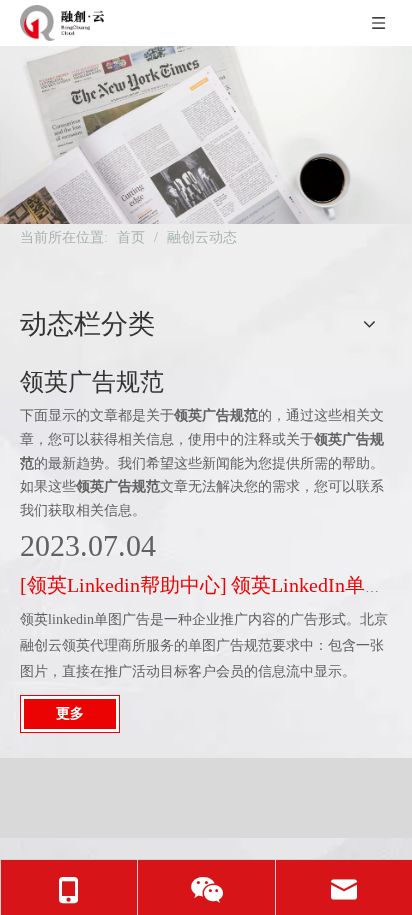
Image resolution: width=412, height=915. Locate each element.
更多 (70, 713)
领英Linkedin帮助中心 (123, 585)
